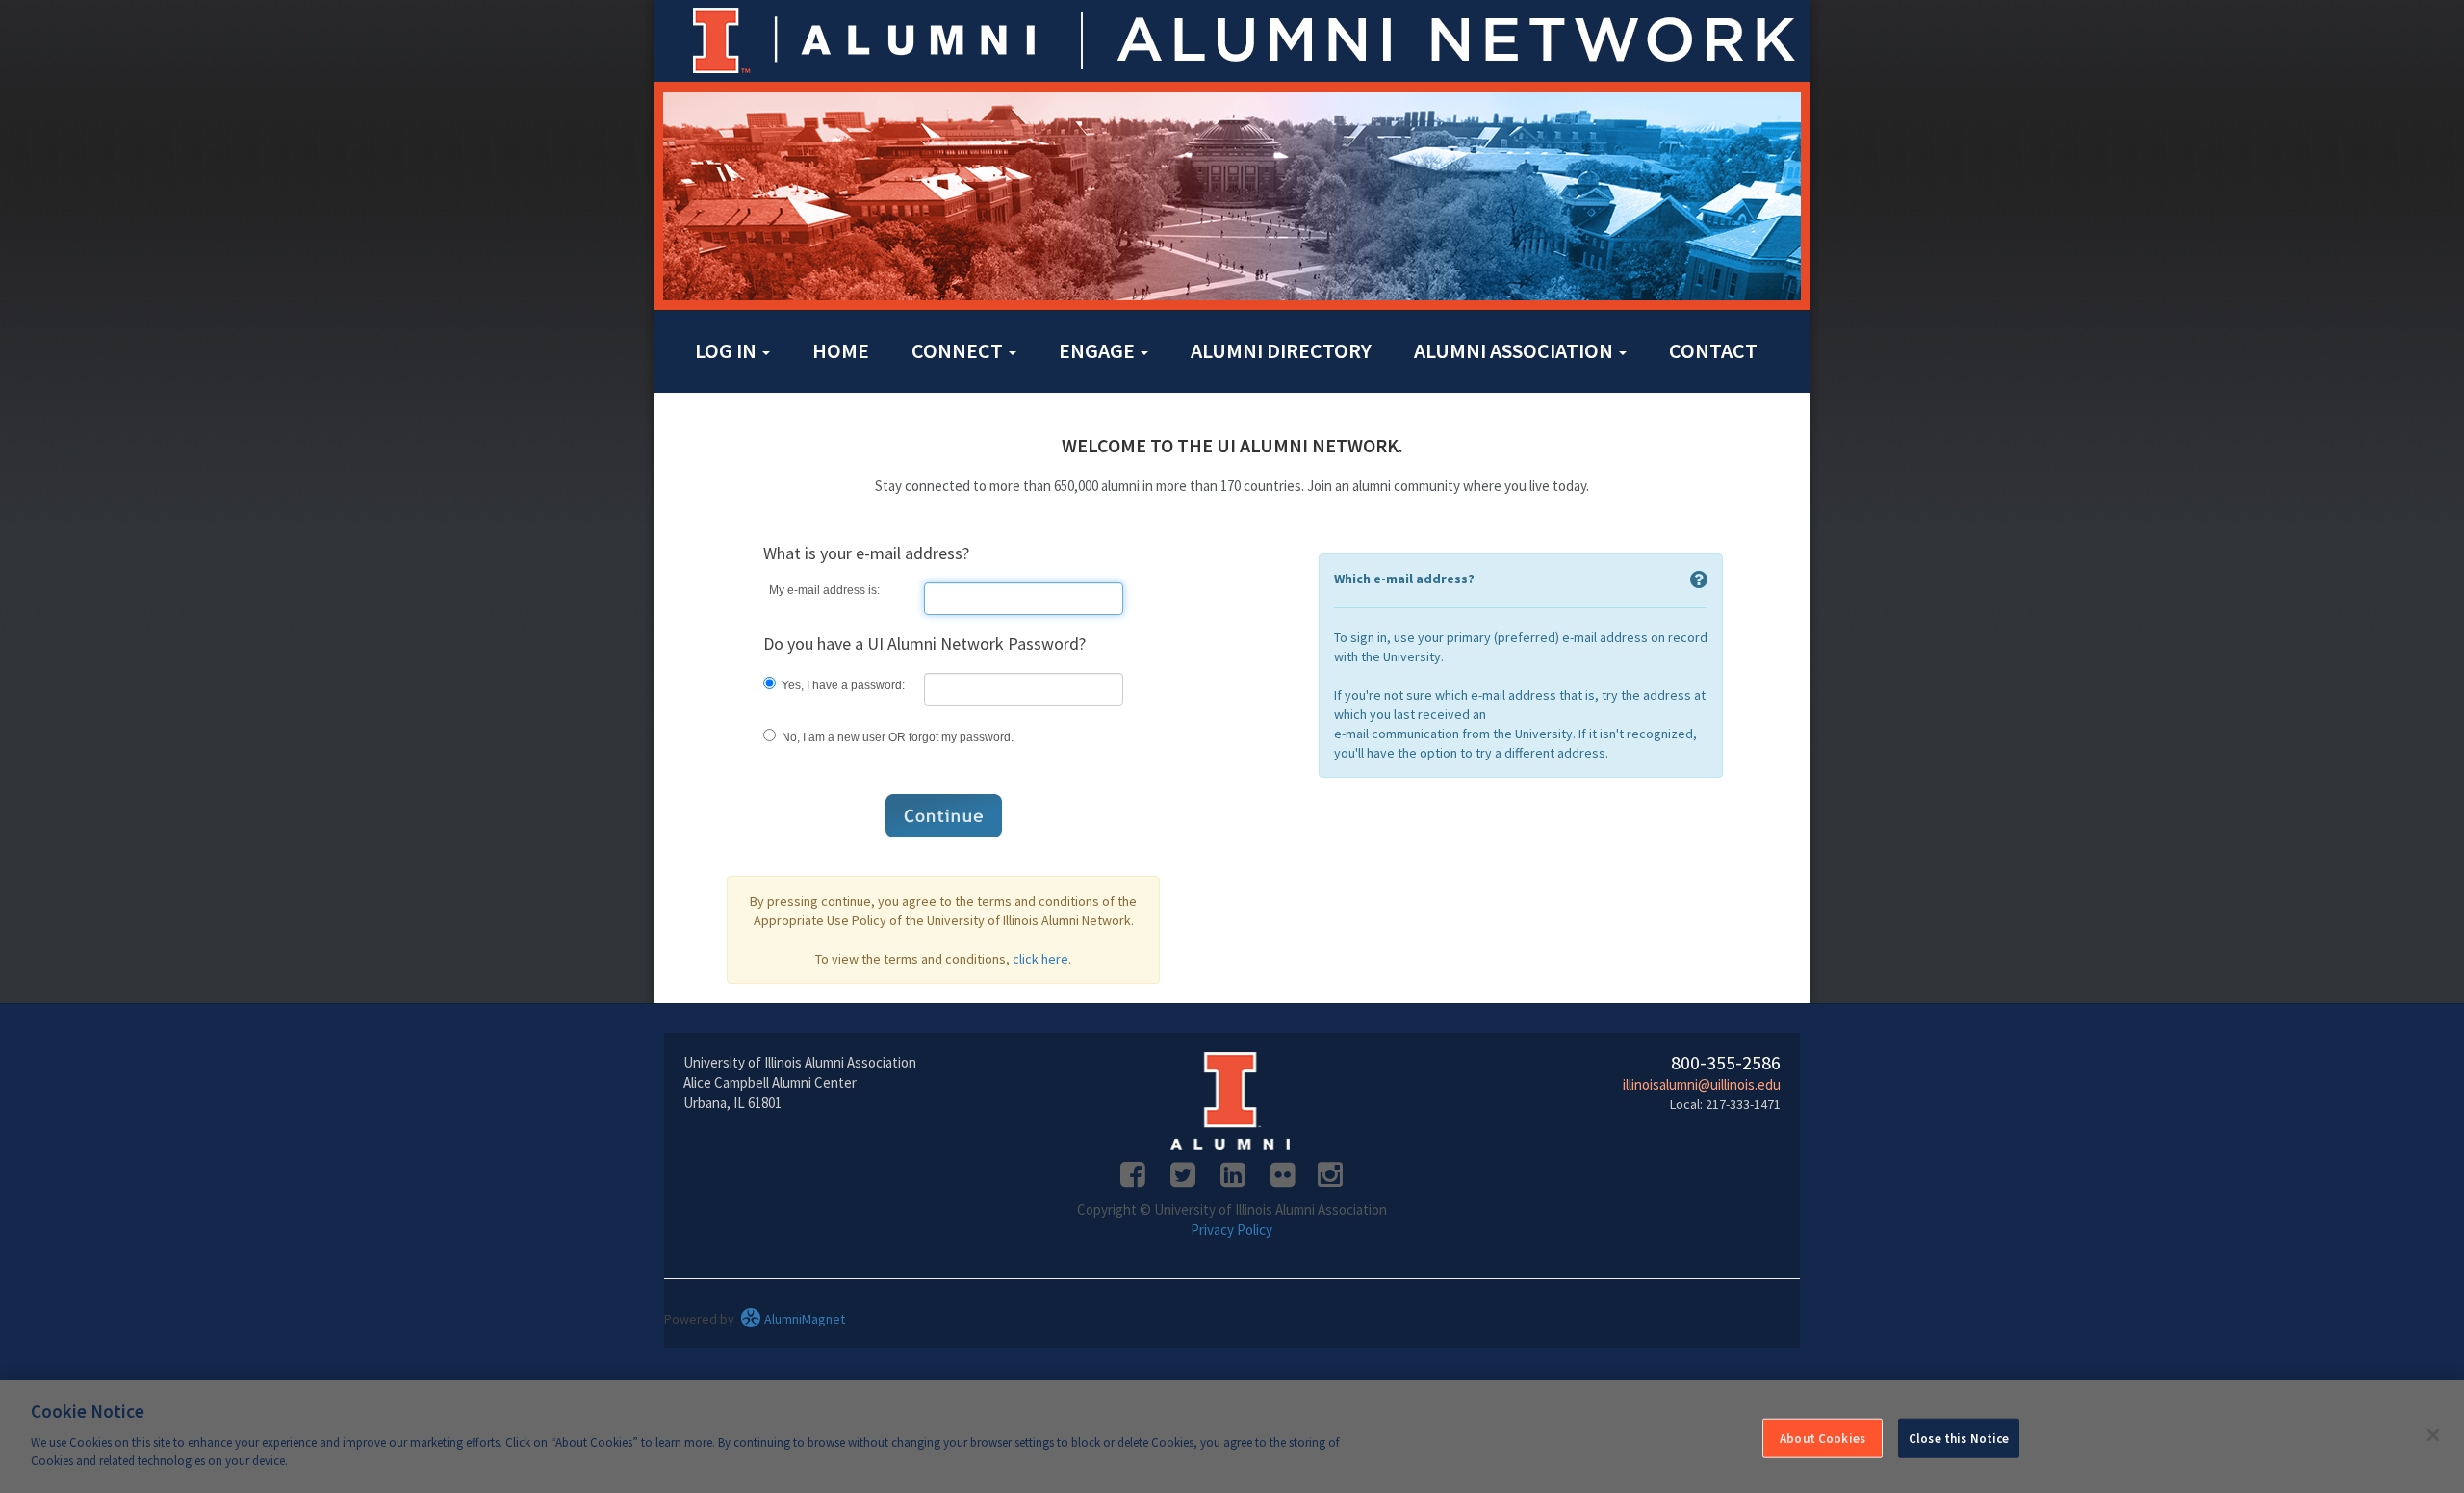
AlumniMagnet (803, 1319)
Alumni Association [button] (1515, 350)
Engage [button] (1099, 350)
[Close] (2433, 1435)
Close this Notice (1959, 1438)
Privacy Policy (1232, 1230)
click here (1040, 959)
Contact (1713, 350)
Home (841, 350)
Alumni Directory (1281, 350)
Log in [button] (728, 350)
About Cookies (1822, 1438)
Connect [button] (959, 350)
